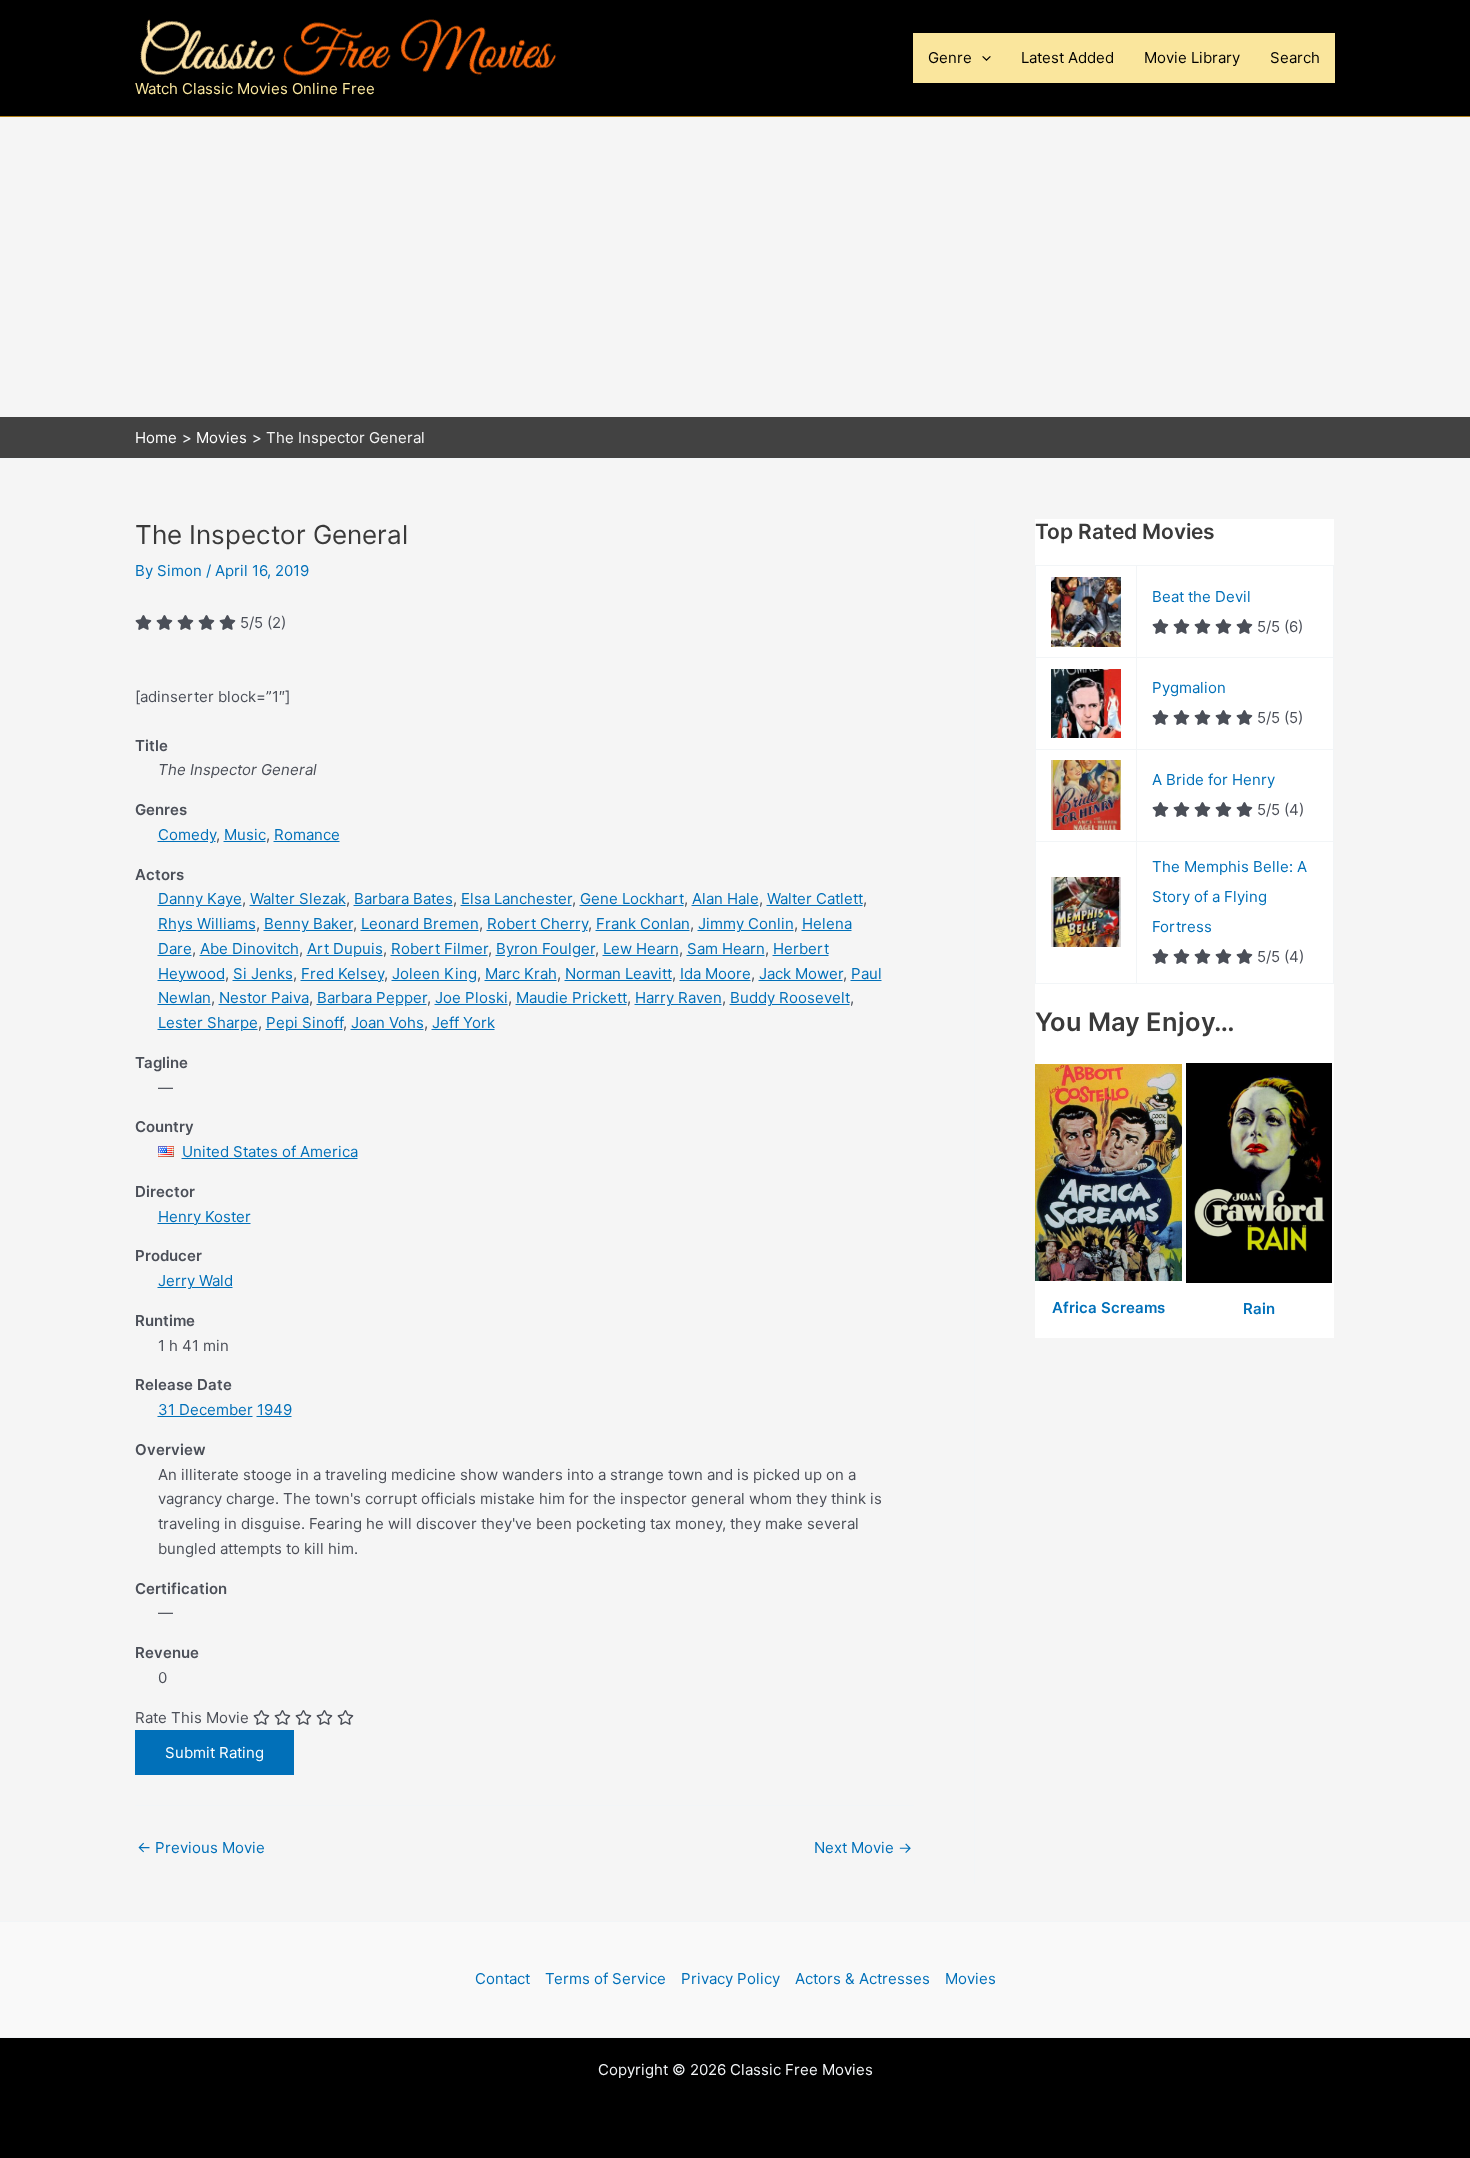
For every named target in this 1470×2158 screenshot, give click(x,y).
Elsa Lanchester (516, 898)
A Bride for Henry (1213, 779)
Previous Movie (201, 1847)
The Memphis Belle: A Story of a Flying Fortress (1229, 896)
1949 (274, 1409)
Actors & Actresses (862, 1978)
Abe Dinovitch (249, 948)
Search (1295, 57)
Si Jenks (263, 973)
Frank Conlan (643, 923)
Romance (307, 834)
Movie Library (1192, 57)
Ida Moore (715, 973)
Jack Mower (801, 973)
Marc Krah (521, 973)
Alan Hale (725, 898)
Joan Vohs (387, 1022)
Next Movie (863, 1847)
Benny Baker (308, 923)
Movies (970, 1978)
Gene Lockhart (632, 898)
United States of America (270, 1151)
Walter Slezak (298, 898)
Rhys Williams (207, 923)
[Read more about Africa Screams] (1110, 1173)
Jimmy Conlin (746, 923)
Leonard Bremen (420, 923)
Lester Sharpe (208, 1022)
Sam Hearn (726, 948)
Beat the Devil (1201, 596)
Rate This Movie (192, 1717)
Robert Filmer (439, 948)
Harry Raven (678, 997)
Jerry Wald (195, 1280)
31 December (205, 1409)
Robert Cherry (537, 923)
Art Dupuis (345, 948)
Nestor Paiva (264, 997)
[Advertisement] (735, 267)
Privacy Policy (730, 1978)
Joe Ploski (471, 997)
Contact (502, 1978)
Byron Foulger (545, 948)
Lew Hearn (641, 948)
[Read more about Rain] (1259, 1173)
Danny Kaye (200, 898)
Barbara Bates (403, 898)
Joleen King (434, 973)
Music (245, 834)
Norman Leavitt (618, 973)
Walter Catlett (815, 898)
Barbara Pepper (372, 997)
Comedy (187, 834)
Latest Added (1067, 57)
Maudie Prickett (571, 997)
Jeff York (463, 1022)
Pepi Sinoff (304, 1022)
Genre (950, 57)
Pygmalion (1189, 687)
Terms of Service (605, 1978)
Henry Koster (204, 1216)
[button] (981, 58)
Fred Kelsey (342, 973)
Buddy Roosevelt (790, 997)
